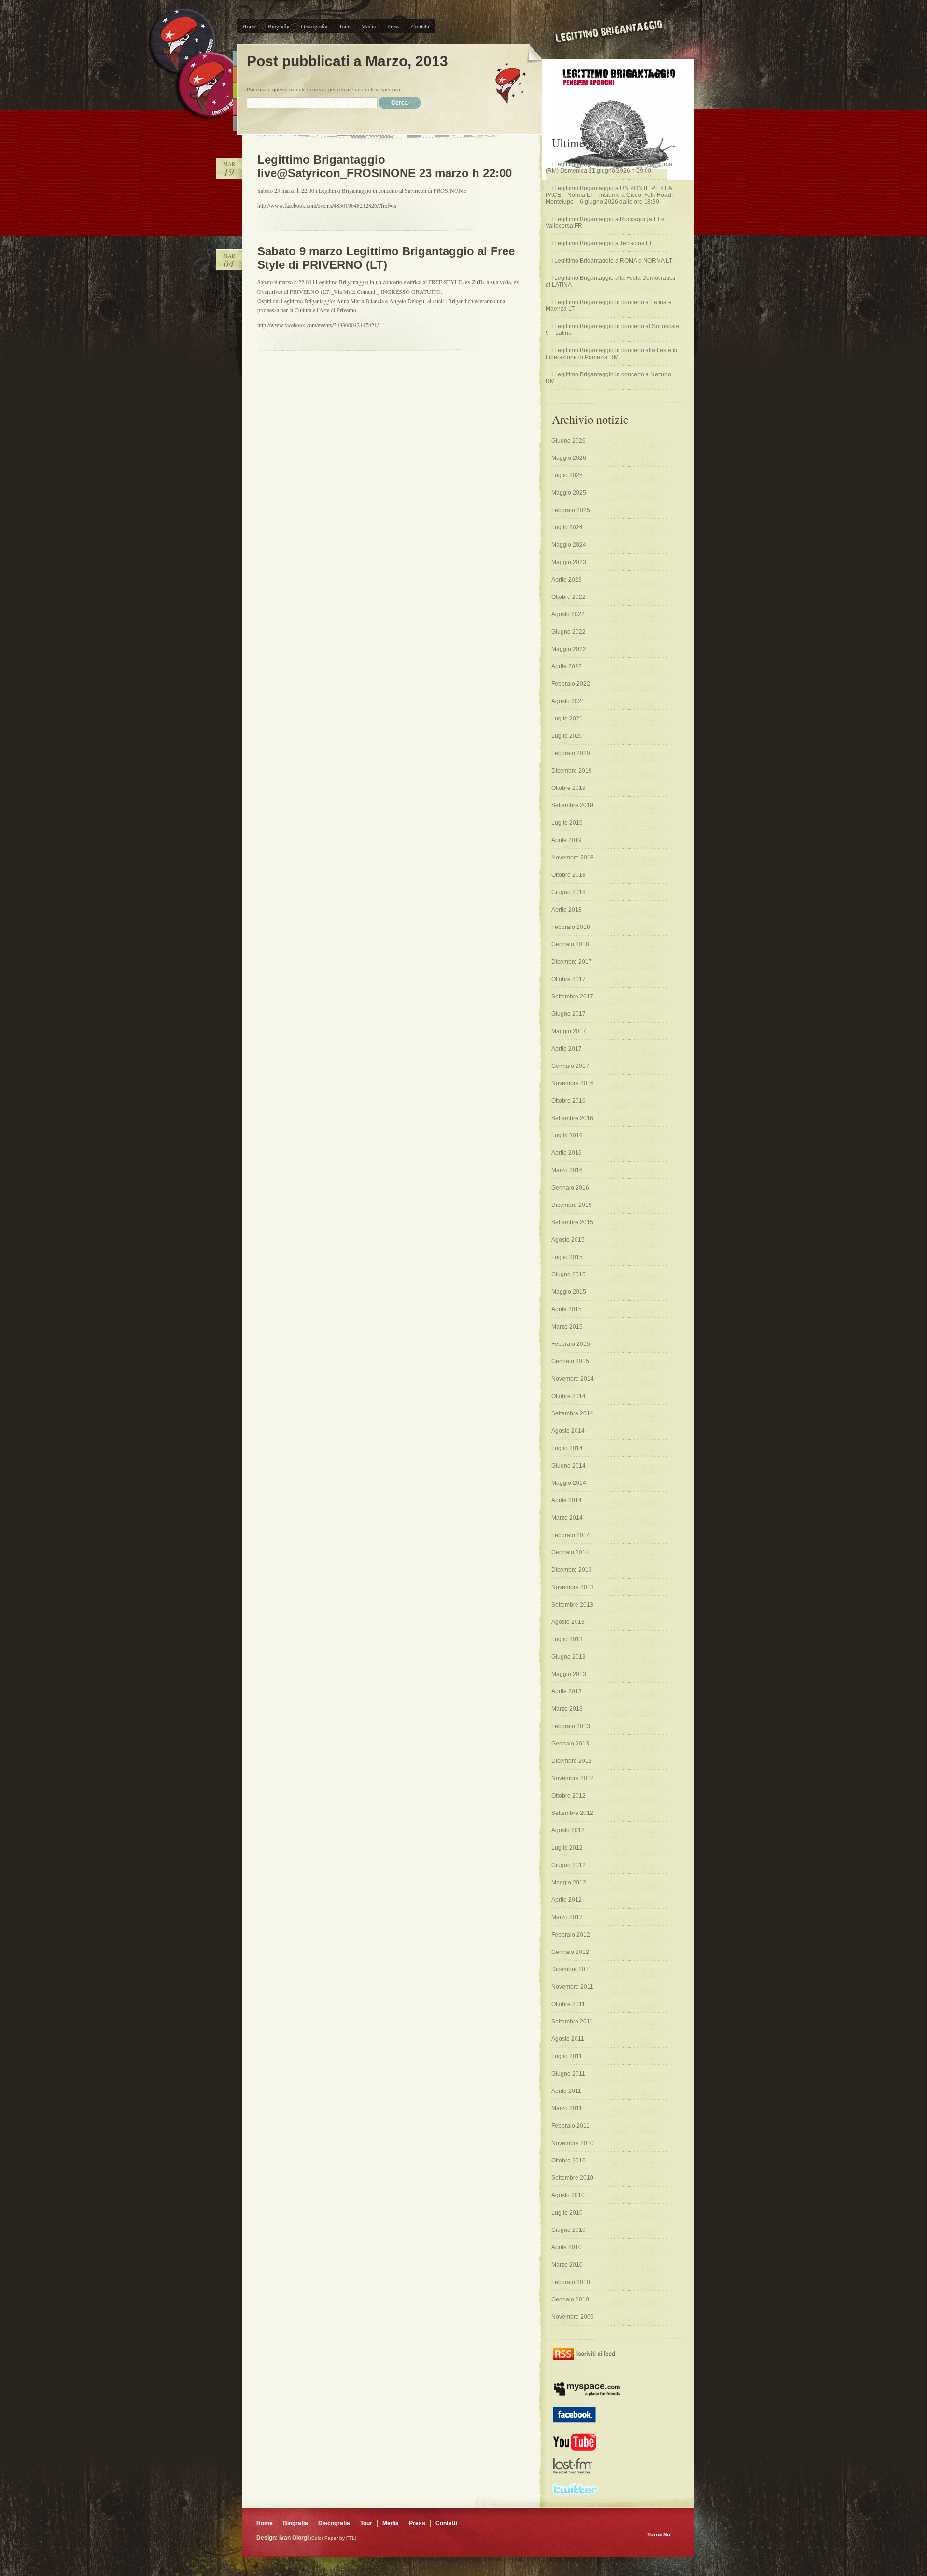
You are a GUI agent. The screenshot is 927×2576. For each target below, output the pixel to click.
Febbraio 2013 (571, 1726)
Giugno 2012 (569, 1865)
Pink (235, 107)
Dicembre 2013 (572, 1570)
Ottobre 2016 (569, 1101)
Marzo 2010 (567, 2265)
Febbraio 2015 (571, 1344)
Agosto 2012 (568, 1830)
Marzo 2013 (567, 1709)
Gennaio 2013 (570, 1744)
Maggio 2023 (569, 562)
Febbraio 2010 (571, 2282)
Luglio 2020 (567, 736)
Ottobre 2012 (569, 1796)
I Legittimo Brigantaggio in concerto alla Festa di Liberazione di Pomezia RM (611, 354)
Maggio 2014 (569, 1483)
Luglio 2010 (567, 2213)
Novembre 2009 (573, 2317)
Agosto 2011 (568, 2039)
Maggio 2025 (569, 493)
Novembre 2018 (573, 858)
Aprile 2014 (567, 1500)
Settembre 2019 (572, 805)
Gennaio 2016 (570, 1188)
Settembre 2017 (572, 997)
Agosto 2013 (568, 1622)
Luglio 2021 (567, 719)
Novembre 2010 (573, 2143)
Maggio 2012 (569, 1883)
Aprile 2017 (567, 1049)
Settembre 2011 (572, 2022)
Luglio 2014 (567, 1448)
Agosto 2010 (568, 2195)
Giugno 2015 (569, 1274)
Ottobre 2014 (569, 1396)
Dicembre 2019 (572, 771)
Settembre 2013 (572, 1605)
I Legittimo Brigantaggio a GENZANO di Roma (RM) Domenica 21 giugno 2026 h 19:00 (609, 167)
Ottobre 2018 (569, 875)
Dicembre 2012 (572, 1761)
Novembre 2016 (573, 1083)
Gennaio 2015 (570, 1361)
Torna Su (659, 2534)
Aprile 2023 (567, 580)
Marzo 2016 (567, 1170)
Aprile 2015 (567, 1309)
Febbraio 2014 (571, 1535)
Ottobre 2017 (569, 979)
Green (235, 91)
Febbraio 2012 (571, 1935)
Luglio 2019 (567, 823)
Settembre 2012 (572, 1813)
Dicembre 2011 (571, 1969)
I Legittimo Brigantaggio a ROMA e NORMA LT (612, 261)
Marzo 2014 (567, 1518)
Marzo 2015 (567, 1327)
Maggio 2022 (569, 649)
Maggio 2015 (569, 1292)
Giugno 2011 (568, 2074)
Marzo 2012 (567, 1917)
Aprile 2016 (567, 1153)
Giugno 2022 (569, 632)
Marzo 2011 (567, 2108)
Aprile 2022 (567, 666)
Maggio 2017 (569, 1031)
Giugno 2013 (569, 1657)
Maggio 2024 (569, 545)
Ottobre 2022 (569, 597)
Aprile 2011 (566, 2091)
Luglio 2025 (567, 475)
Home (249, 26)
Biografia (279, 26)
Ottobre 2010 (569, 2161)
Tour (344, 26)
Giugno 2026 (569, 441)
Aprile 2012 (567, 1900)
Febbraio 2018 (571, 927)
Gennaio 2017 (570, 1066)
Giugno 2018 (569, 892)
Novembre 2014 (573, 1379)
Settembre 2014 (572, 1413)
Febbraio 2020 (571, 753)
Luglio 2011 (567, 2056)
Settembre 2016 (572, 1118)
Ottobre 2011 (568, 2004)
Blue (235, 58)
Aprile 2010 (567, 2247)
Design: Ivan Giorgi (282, 2538)
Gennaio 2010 (570, 2299)
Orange (235, 75)
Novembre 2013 (573, 1587)
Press (393, 26)
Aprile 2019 (567, 840)
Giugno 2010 (569, 2230)
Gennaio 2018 (570, 944)
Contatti (420, 26)
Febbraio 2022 (571, 684)
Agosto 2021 (568, 701)
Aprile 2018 (567, 910)
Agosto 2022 (568, 614)
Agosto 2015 (568, 1240)
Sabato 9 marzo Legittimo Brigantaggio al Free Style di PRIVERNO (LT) (386, 258)
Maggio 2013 (569, 1674)
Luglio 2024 (567, 527)
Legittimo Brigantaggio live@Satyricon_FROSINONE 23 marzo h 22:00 (385, 166)
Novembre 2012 (573, 1778)
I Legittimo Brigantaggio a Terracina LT (602, 243)
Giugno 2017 (569, 1014)
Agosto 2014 (568, 1431)
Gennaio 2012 (570, 1952)
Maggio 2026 (569, 458)
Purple (235, 124)
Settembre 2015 (572, 1222)
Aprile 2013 (567, 1691)
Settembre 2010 (572, 2178)
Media (368, 26)
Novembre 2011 (572, 1987)
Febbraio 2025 (571, 510)
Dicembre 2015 (572, 1205)
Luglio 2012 (567, 1848)
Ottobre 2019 (569, 788)
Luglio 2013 (567, 1639)
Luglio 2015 (567, 1257)
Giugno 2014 (569, 1466)
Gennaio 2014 (570, 1552)
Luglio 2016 (567, 1136)
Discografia (314, 26)
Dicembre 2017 (572, 962)
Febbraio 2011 (570, 2126)
